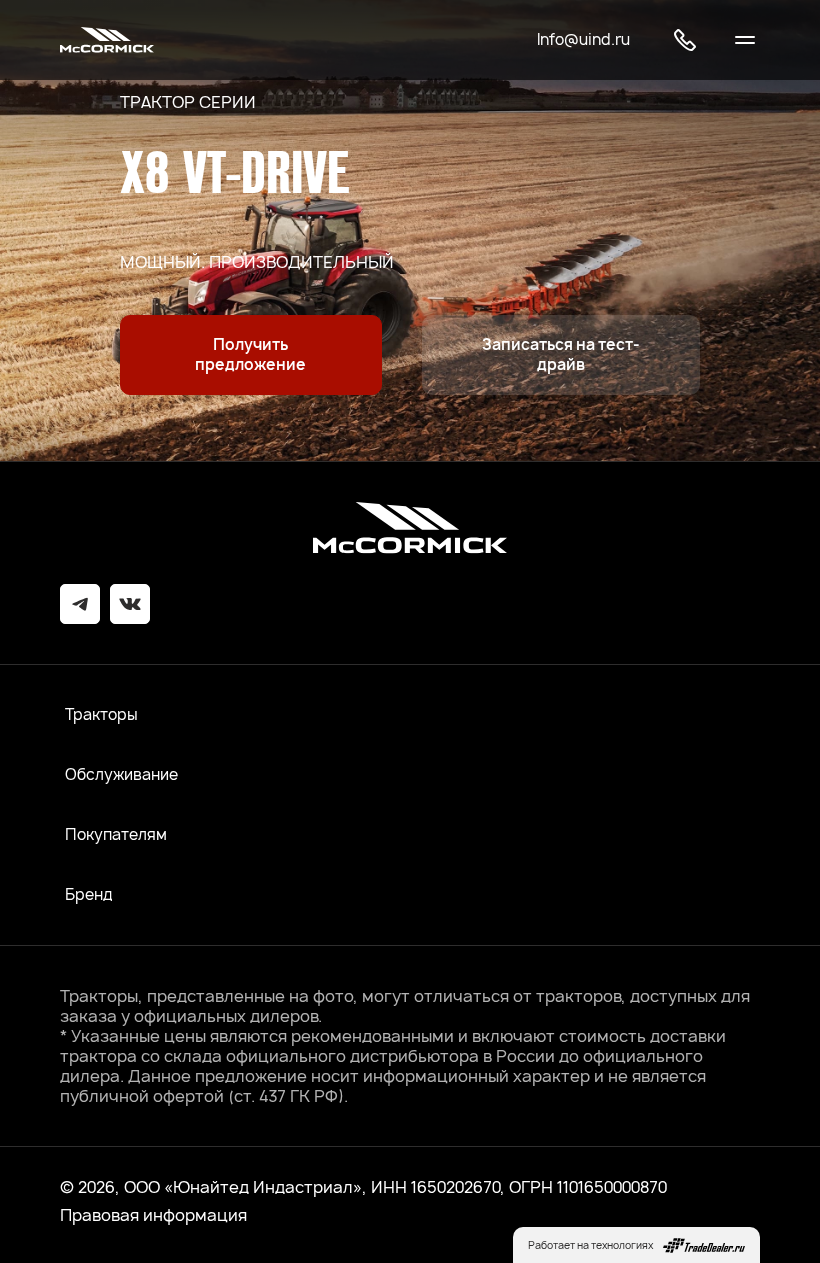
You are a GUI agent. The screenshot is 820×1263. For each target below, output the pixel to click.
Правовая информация (153, 1215)
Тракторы (101, 715)
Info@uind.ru (583, 40)
